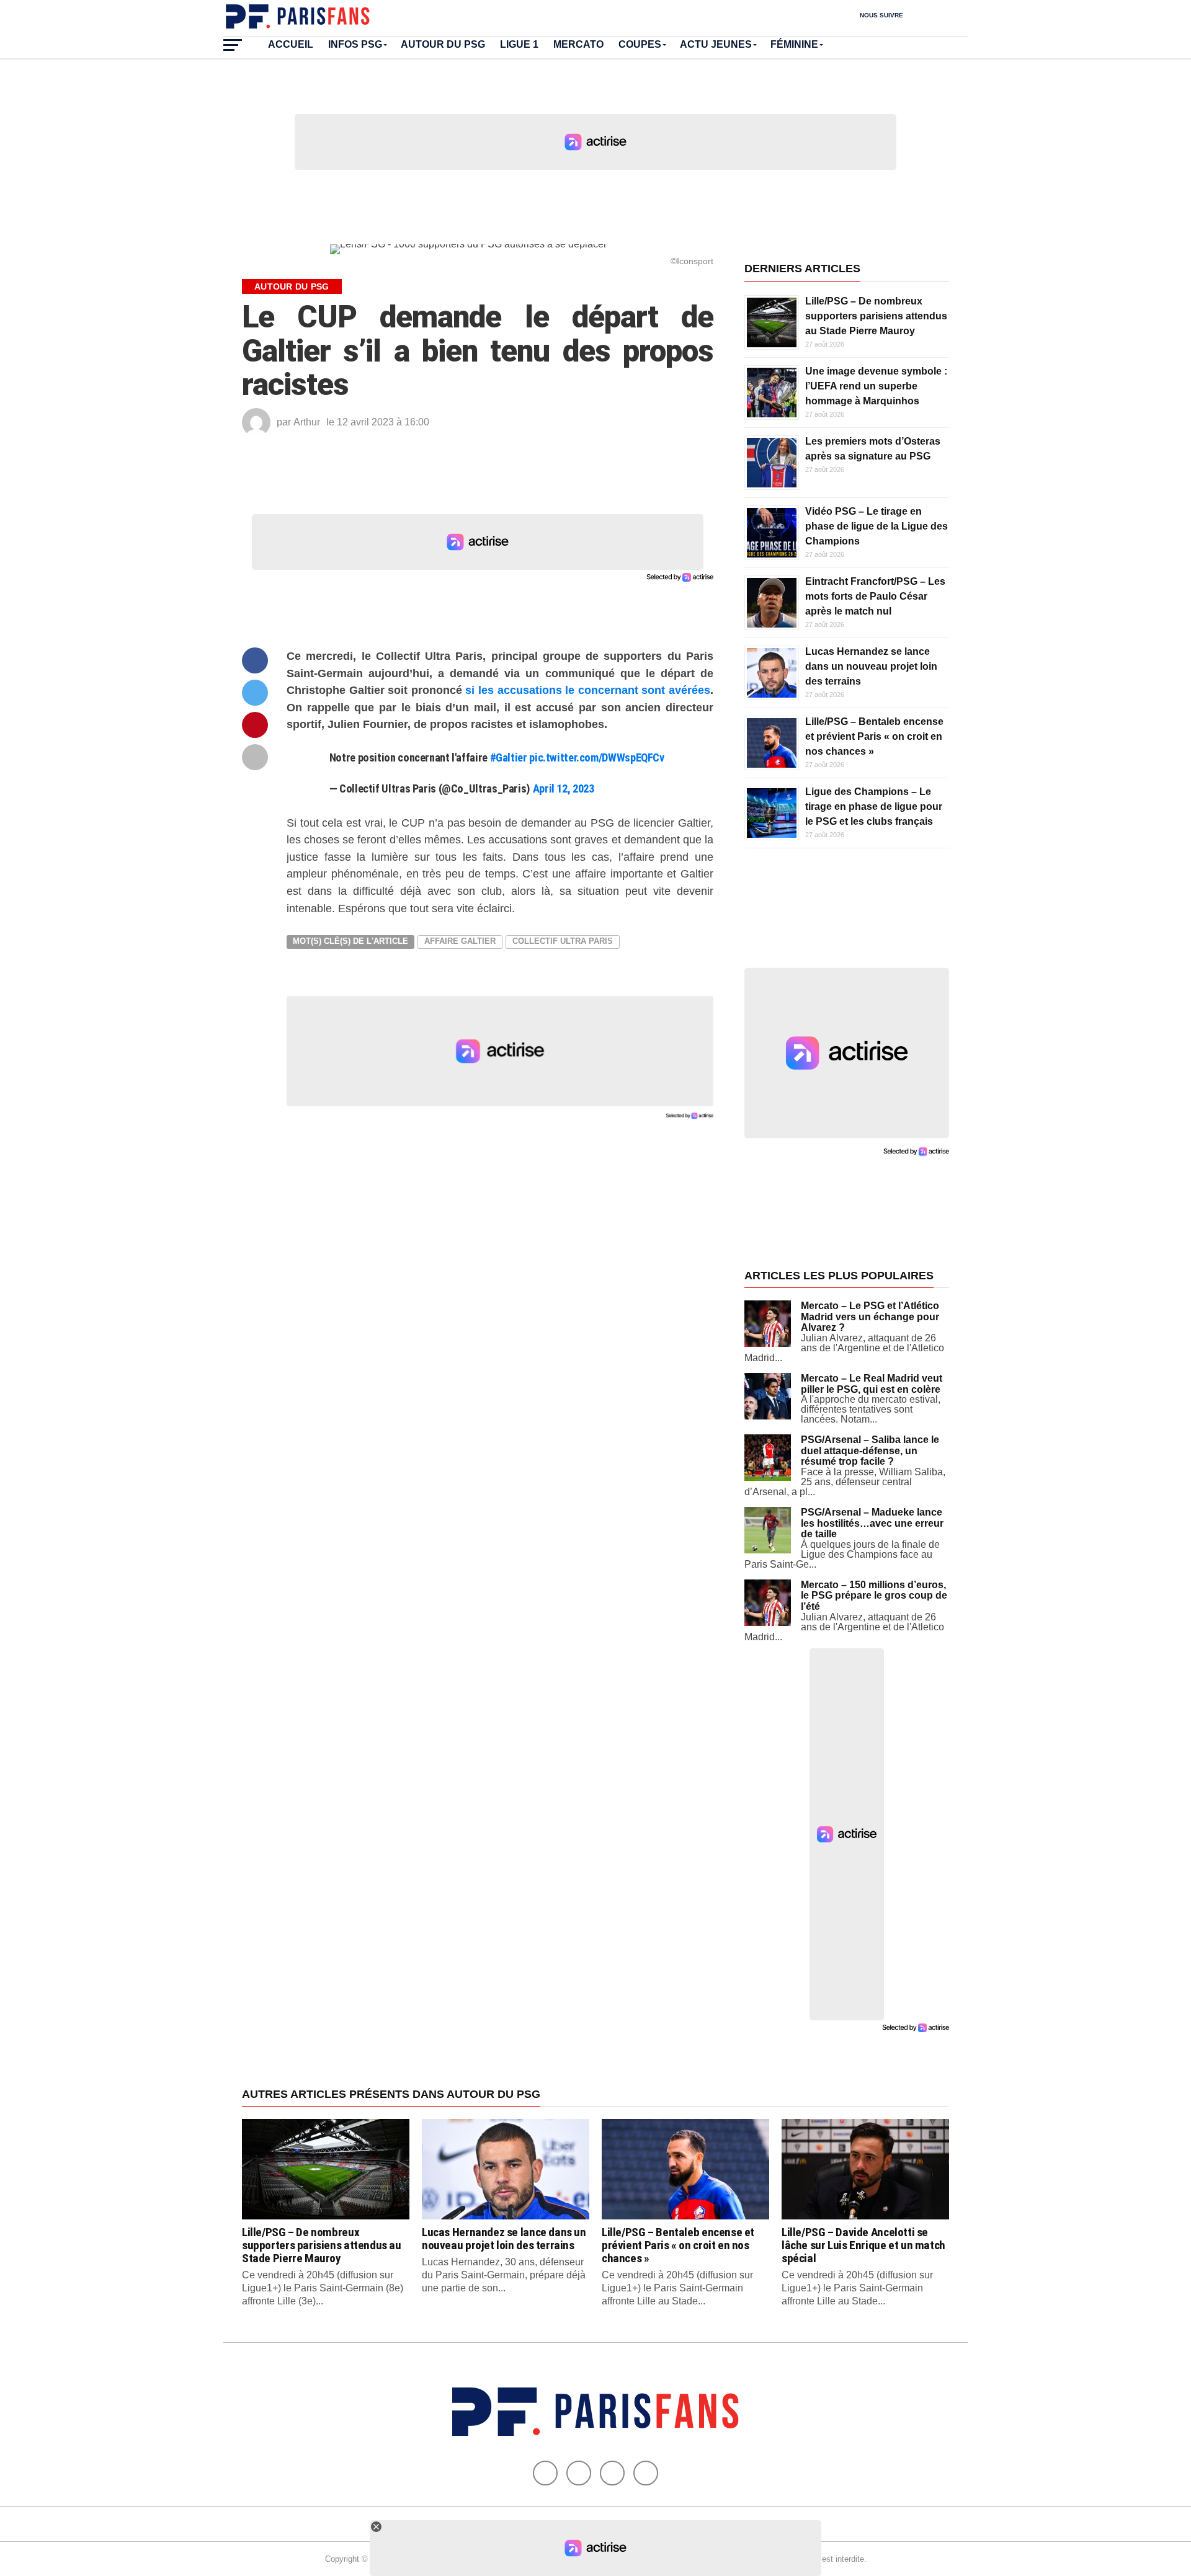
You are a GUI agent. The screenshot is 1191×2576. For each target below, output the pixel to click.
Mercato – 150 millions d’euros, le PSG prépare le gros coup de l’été (874, 1596)
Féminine (794, 44)
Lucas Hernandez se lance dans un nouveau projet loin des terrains (871, 666)
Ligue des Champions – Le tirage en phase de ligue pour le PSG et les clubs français (874, 806)
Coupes (640, 44)
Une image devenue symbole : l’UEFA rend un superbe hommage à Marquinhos (876, 386)
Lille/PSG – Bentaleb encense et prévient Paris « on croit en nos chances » (874, 736)
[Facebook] (545, 2473)
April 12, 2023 (564, 788)
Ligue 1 (519, 44)
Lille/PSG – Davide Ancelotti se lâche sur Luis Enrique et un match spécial (863, 2245)
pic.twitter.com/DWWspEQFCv (596, 757)
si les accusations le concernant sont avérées (588, 690)
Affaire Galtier (460, 941)
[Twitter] (579, 2473)
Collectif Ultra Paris (563, 941)
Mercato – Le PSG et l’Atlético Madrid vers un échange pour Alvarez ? (870, 1317)
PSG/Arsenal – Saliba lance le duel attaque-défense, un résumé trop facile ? (870, 1450)
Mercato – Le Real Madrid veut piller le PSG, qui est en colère (872, 1384)
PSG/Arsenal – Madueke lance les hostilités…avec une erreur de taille (872, 1523)
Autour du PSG (443, 44)
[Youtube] (612, 2473)
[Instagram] (646, 2473)
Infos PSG (355, 44)
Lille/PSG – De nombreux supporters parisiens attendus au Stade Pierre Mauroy (876, 316)
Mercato (578, 44)
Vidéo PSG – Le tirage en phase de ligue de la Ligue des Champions (877, 526)
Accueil (291, 44)
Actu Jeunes (716, 44)
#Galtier (509, 757)
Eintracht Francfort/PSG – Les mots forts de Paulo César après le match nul (875, 596)
